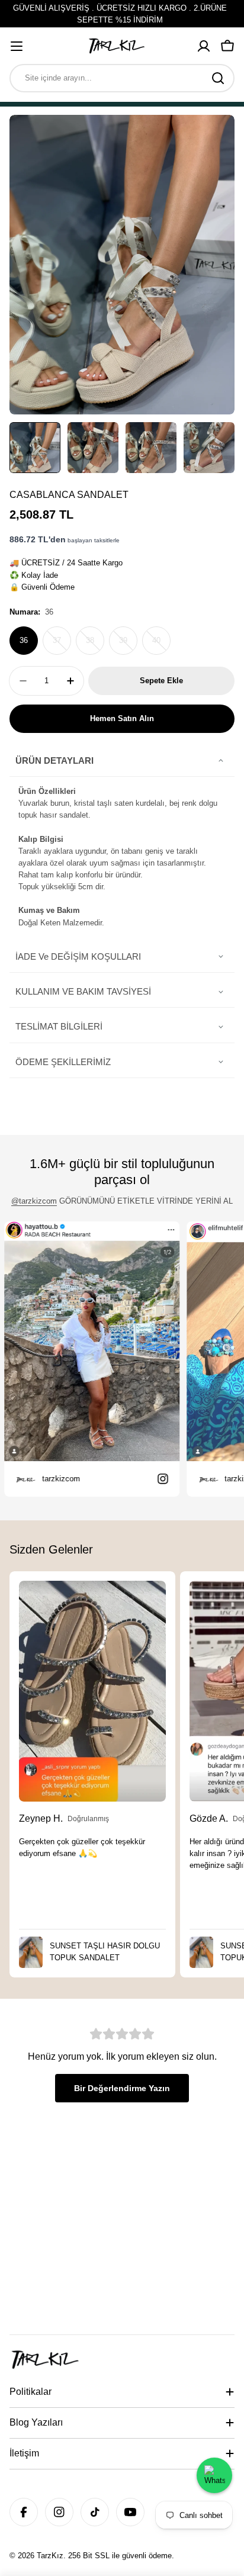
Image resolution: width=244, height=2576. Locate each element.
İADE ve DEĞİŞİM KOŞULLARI (78, 956)
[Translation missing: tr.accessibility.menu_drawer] (17, 46)
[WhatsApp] (214, 2475)
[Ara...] (218, 78)
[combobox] (122, 78)
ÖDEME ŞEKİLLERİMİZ (63, 1062)
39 (128, 645)
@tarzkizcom (34, 1201)
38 (95, 645)
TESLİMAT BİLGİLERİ (59, 1026)
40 (161, 645)
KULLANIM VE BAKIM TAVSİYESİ (83, 991)
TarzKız (50, 2556)
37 (62, 645)
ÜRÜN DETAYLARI (54, 760)
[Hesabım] (204, 46)
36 (24, 640)
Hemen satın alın (122, 718)
